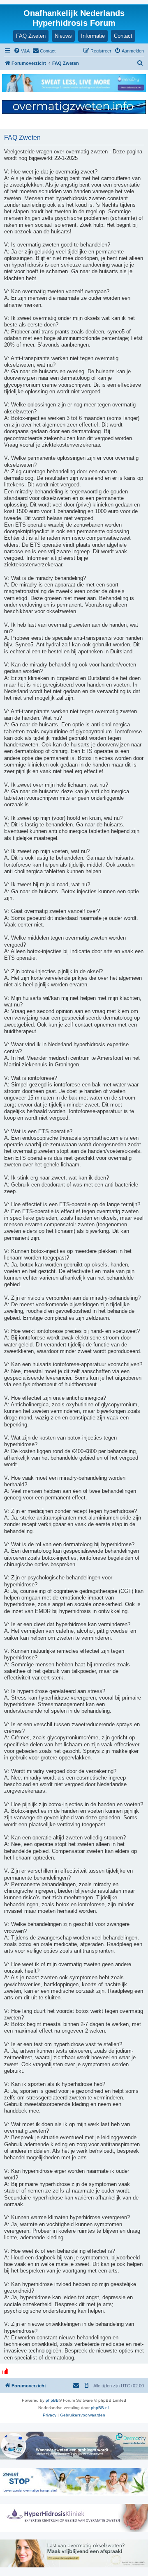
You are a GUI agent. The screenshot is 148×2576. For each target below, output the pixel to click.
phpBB (52, 2400)
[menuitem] (22, 51)
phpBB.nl (100, 2408)
